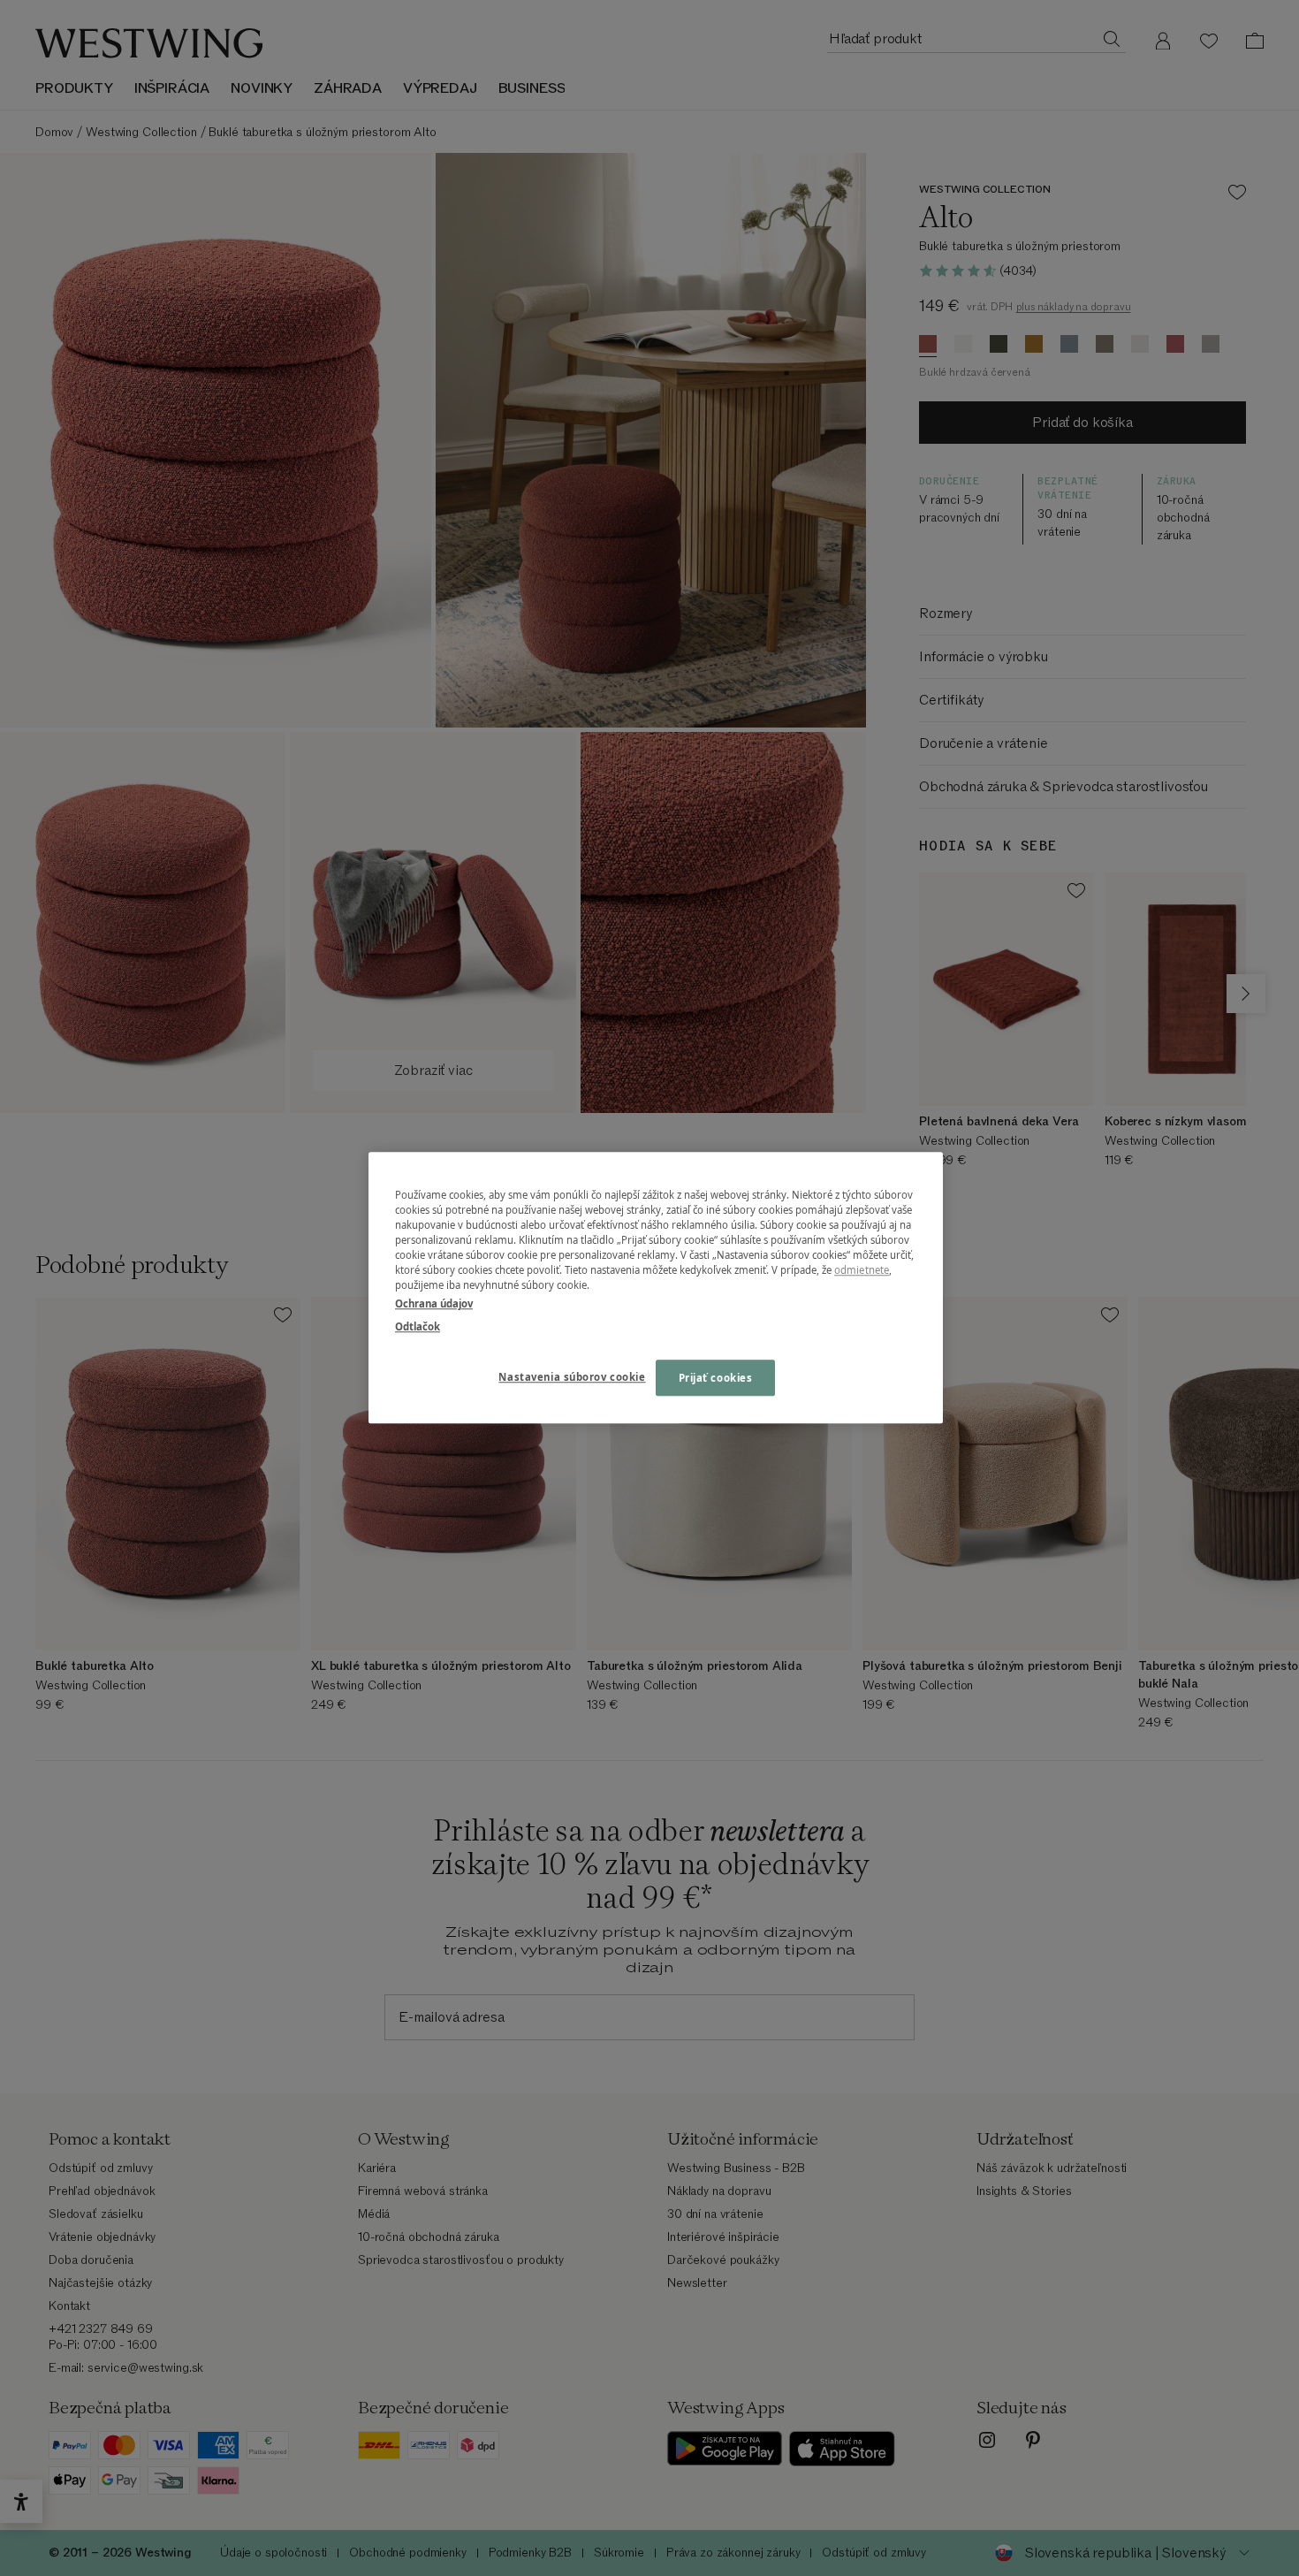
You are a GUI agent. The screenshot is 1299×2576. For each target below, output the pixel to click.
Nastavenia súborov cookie (572, 1377)
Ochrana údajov (434, 1304)
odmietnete (862, 1271)
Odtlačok (418, 1326)
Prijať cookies (716, 1378)
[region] (656, 1288)
